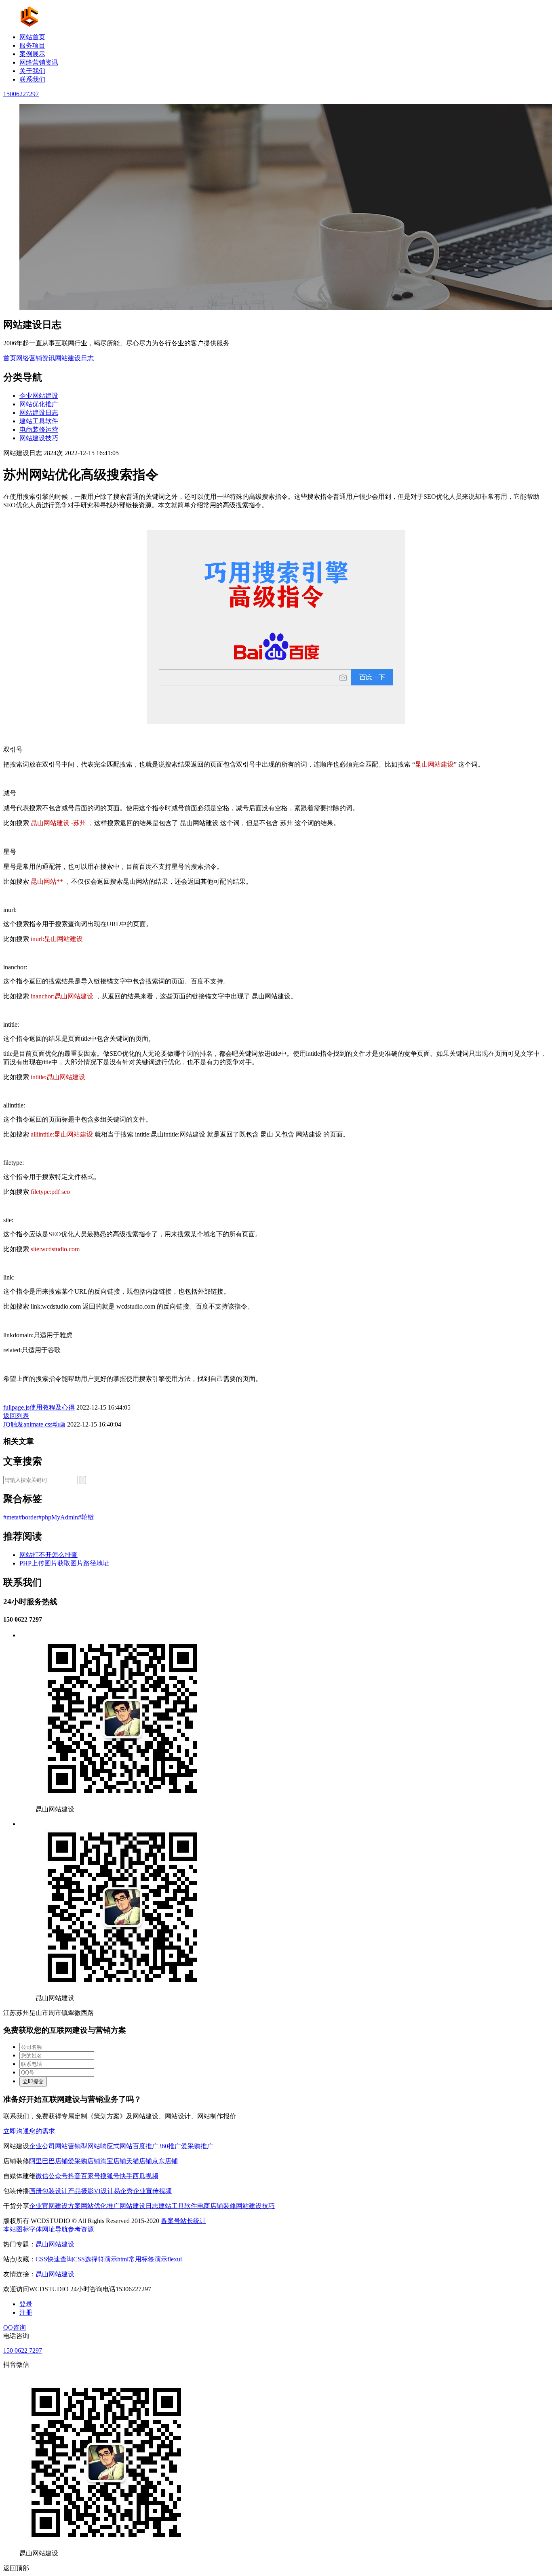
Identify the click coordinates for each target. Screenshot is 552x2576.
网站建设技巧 (39, 438)
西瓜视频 (145, 2176)
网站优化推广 (39, 404)
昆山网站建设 (55, 2244)
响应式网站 (116, 2146)
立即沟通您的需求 (29, 2131)
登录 (26, 2304)
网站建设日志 (74, 358)
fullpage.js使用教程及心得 (39, 1407)
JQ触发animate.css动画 (34, 1424)
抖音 (74, 2176)
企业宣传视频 (152, 2191)
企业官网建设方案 (55, 2206)
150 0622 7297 (23, 2350)
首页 (10, 358)
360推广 (170, 2146)
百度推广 (145, 2146)
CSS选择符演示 (95, 2259)
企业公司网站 (48, 2146)
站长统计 (193, 2221)
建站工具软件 (39, 421)
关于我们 (32, 71)
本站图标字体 (23, 2229)
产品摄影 (81, 2191)
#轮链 (86, 1517)
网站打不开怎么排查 (48, 1555)
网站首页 (32, 37)
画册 (36, 2191)
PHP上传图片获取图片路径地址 (64, 1563)
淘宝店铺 (113, 2161)
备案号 (171, 2221)
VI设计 (104, 2191)
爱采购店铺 (84, 2161)
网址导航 (55, 2229)
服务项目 (32, 45)
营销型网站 (84, 2146)
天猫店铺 (139, 2161)
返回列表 (16, 1416)
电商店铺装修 (217, 2206)
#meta (11, 1517)
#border (28, 1517)
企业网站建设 (39, 396)
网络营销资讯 (39, 62)
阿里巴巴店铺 (48, 2161)
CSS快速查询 (54, 2259)
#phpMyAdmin (58, 1517)
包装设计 (55, 2191)
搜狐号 (110, 2176)
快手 (126, 2176)
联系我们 (32, 79)
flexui (175, 2259)
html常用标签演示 (142, 2259)
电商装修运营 (39, 430)
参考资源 (81, 2229)
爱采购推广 (197, 2146)
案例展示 (32, 54)
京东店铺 (165, 2161)
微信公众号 (52, 2176)
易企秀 (123, 2191)
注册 (26, 2312)
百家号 (91, 2176)
